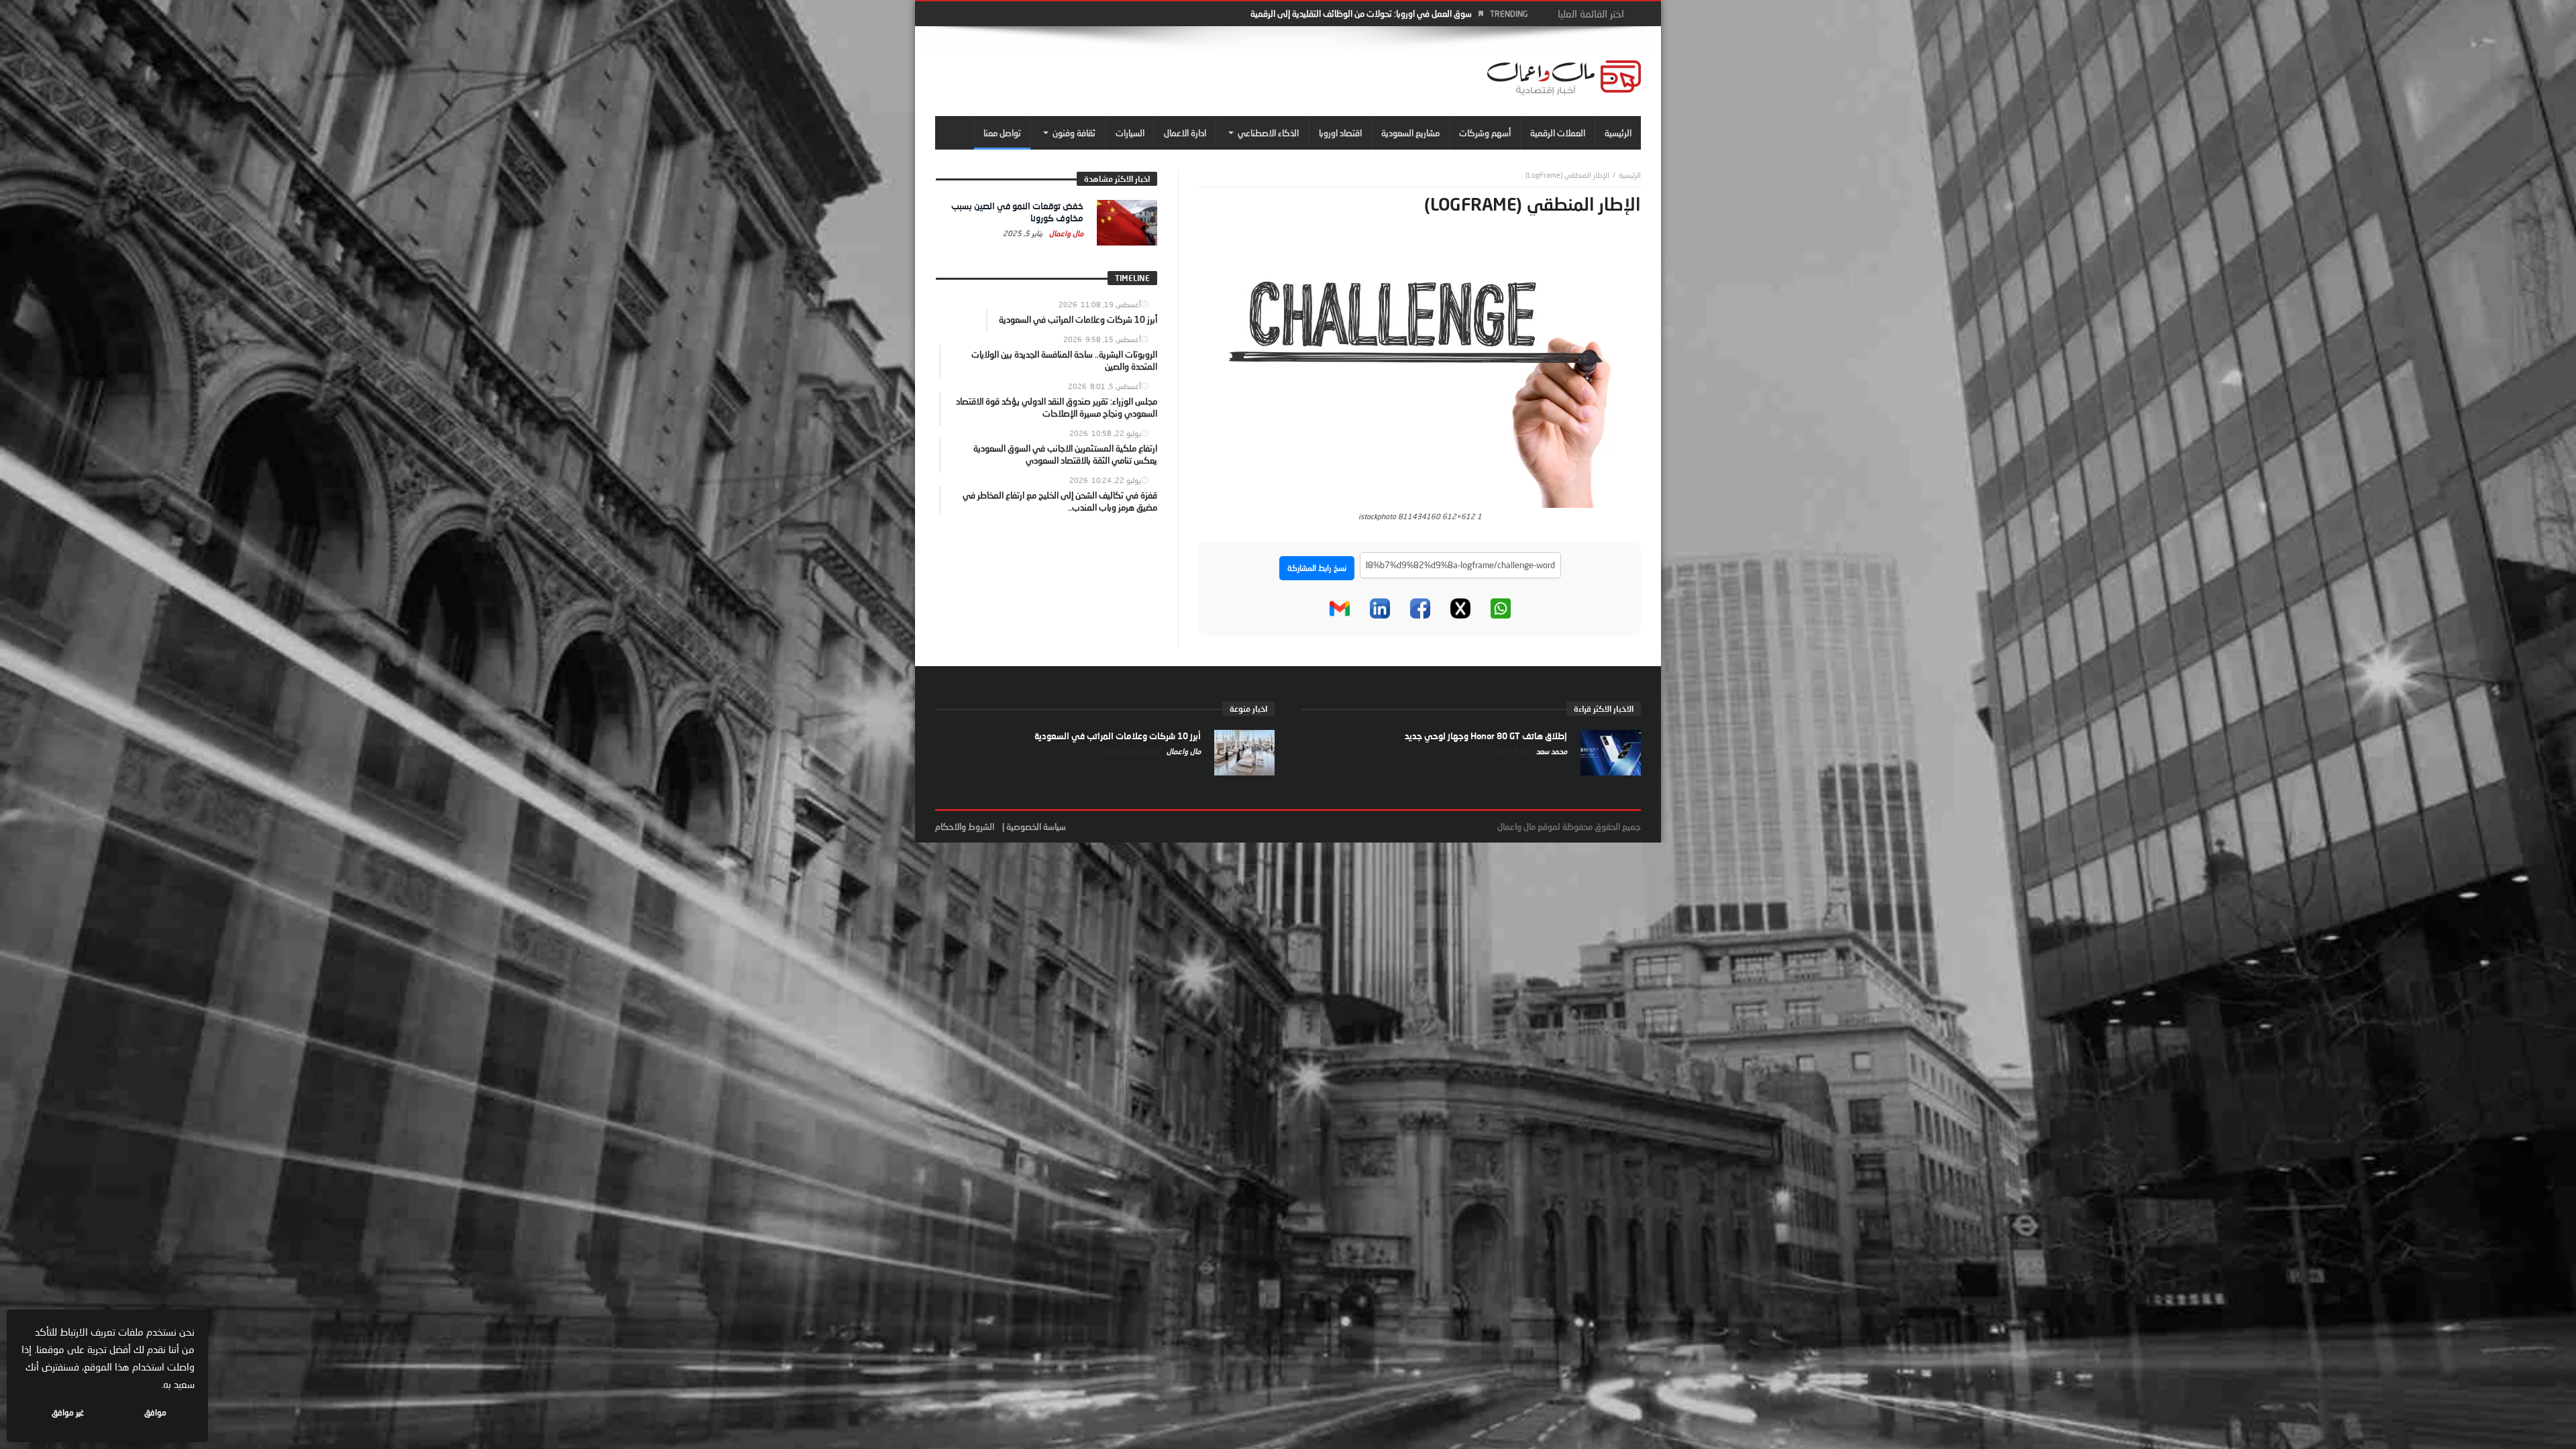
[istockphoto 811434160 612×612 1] (1420, 372)
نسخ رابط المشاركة (1317, 568)
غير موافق (68, 1412)
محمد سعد (1551, 751)
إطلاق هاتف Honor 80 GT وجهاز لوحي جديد (1486, 736)
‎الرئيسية (1630, 175)
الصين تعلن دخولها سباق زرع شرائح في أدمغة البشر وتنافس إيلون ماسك (1350, 13)
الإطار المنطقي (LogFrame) (1567, 175)
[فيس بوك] (1420, 608)
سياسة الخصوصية (1036, 826)
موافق (155, 1412)
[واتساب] (1501, 608)
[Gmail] (1340, 608)
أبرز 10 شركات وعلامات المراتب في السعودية (1118, 736)
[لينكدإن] (1380, 608)
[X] (1460, 608)
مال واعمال (1065, 233)
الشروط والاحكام (965, 826)
